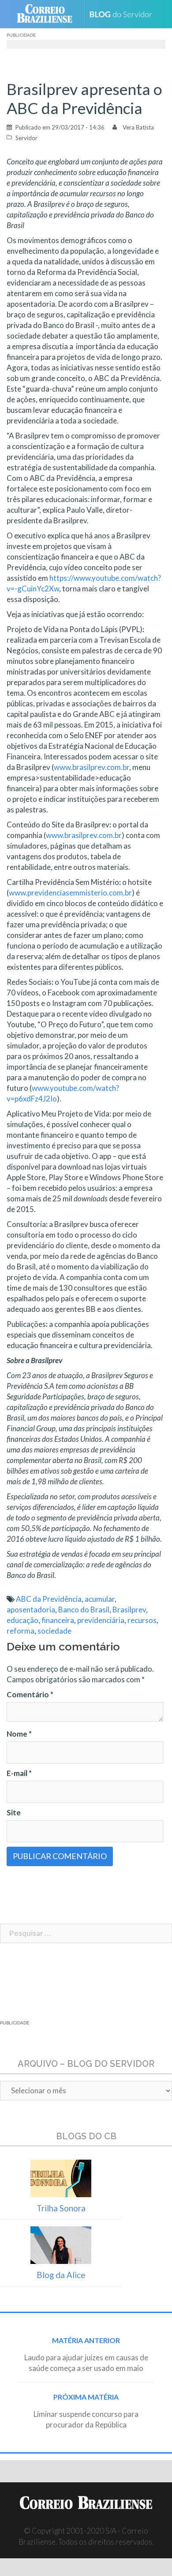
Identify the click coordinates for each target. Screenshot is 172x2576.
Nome (19, 1734)
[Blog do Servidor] (124, 14)
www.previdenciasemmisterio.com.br (70, 893)
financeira (58, 1620)
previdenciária (101, 1620)
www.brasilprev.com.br (92, 767)
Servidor (26, 138)
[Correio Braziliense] (48, 14)
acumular (100, 1599)
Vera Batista (138, 127)
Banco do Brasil (84, 1610)
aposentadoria (31, 1610)
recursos (142, 1620)
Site (14, 1812)
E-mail (19, 1773)
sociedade (54, 1631)
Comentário (30, 1694)
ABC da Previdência (49, 1599)
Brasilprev (129, 1610)
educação (22, 1620)
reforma (21, 1631)
